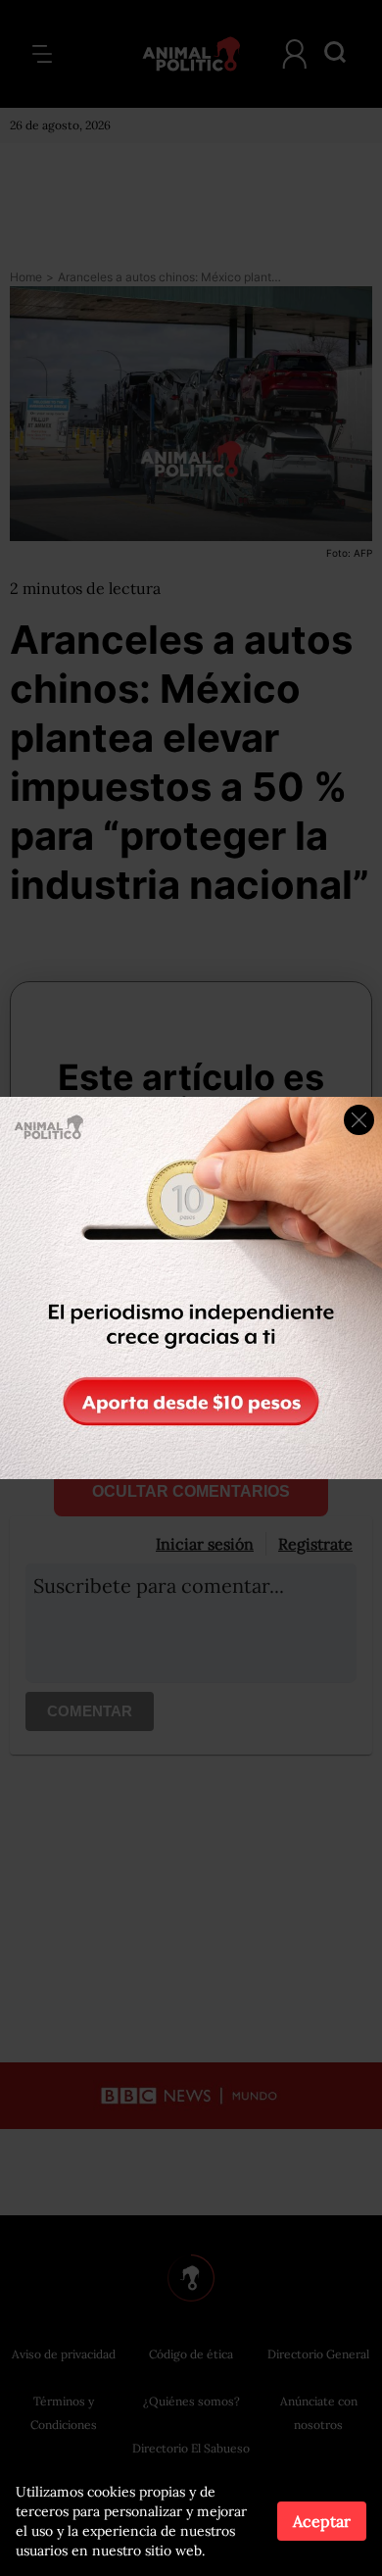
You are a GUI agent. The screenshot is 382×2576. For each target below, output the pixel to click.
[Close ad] (359, 1120)
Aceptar (322, 2521)
